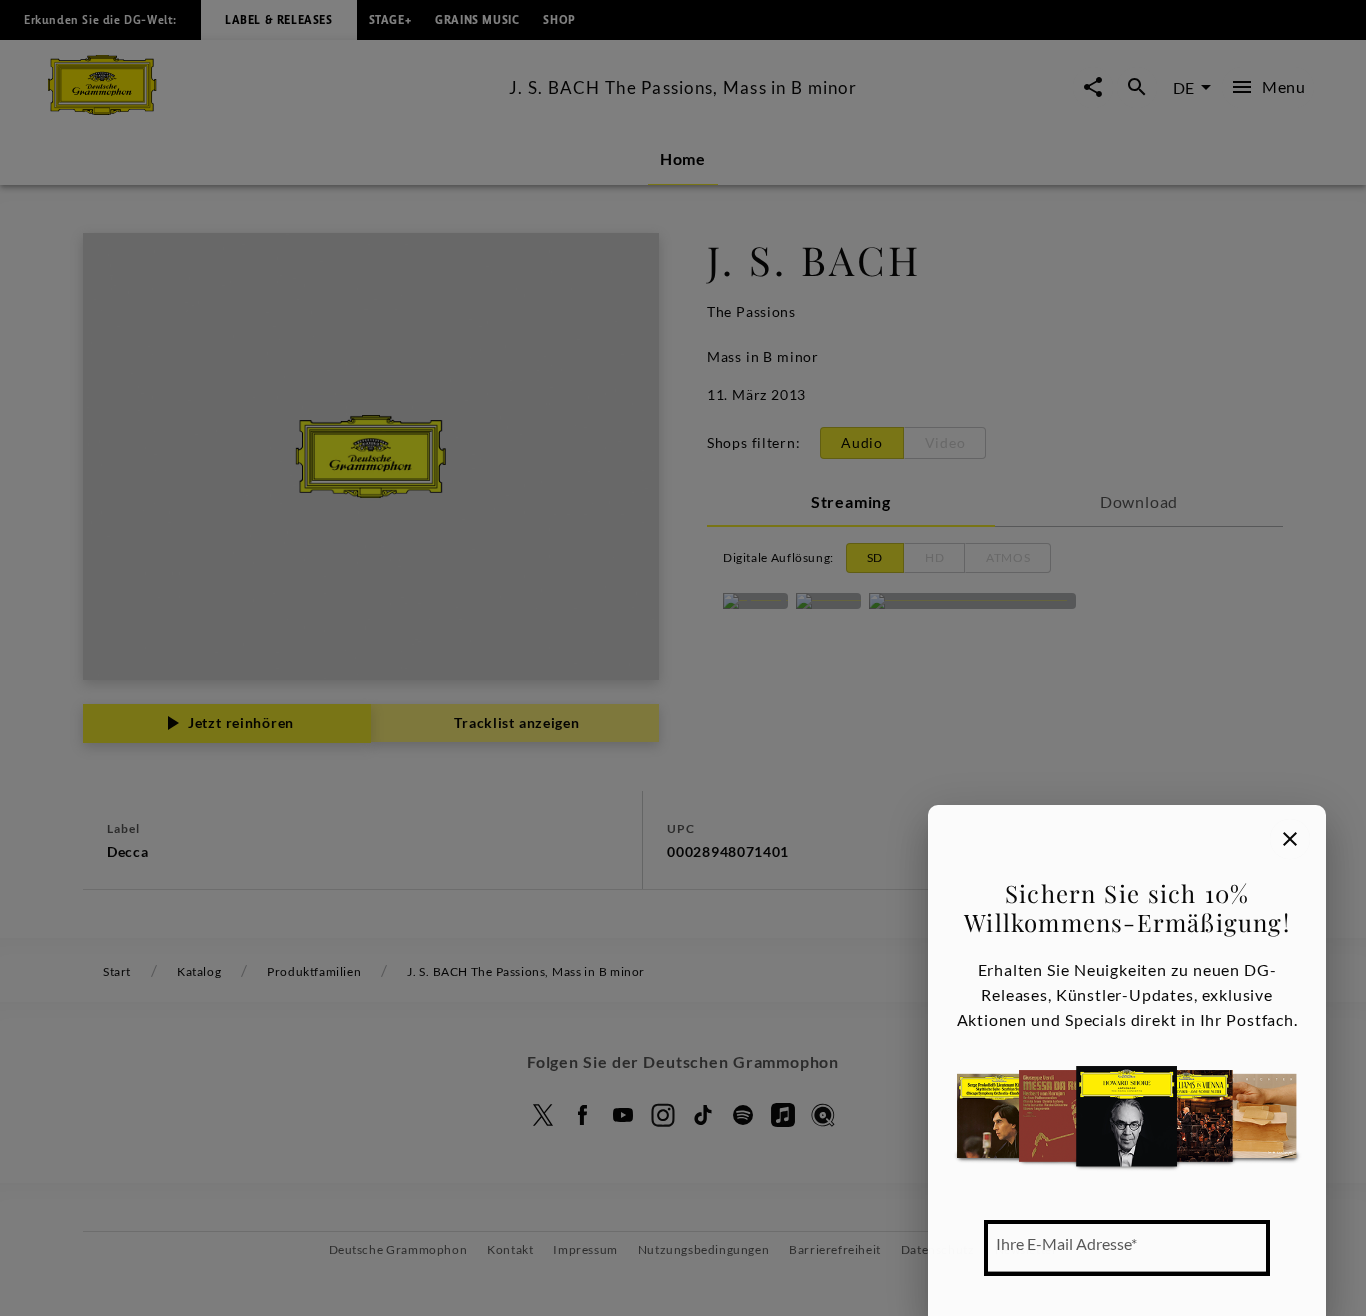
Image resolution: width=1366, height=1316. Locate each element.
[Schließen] (1290, 839)
